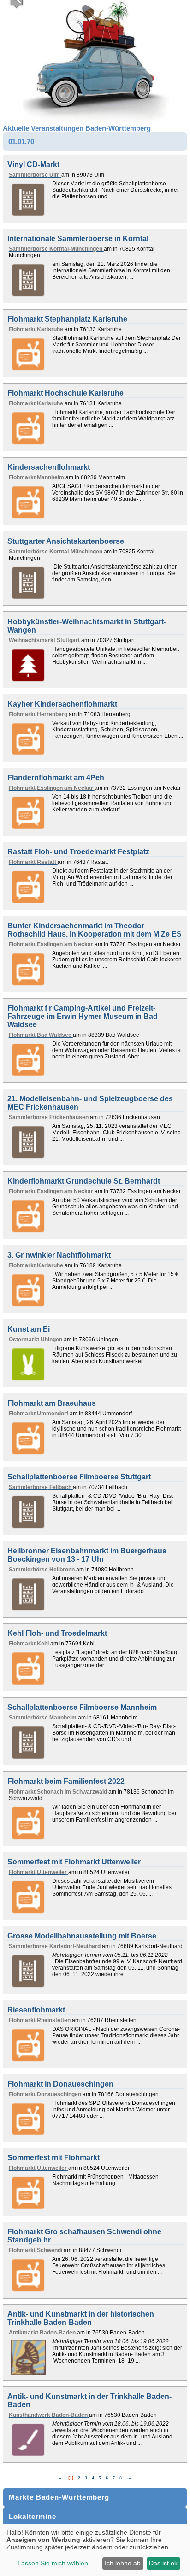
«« (61, 2478)
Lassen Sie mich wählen (53, 2563)
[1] (71, 2478)
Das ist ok (163, 2563)
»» (129, 2478)
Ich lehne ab (123, 2563)
